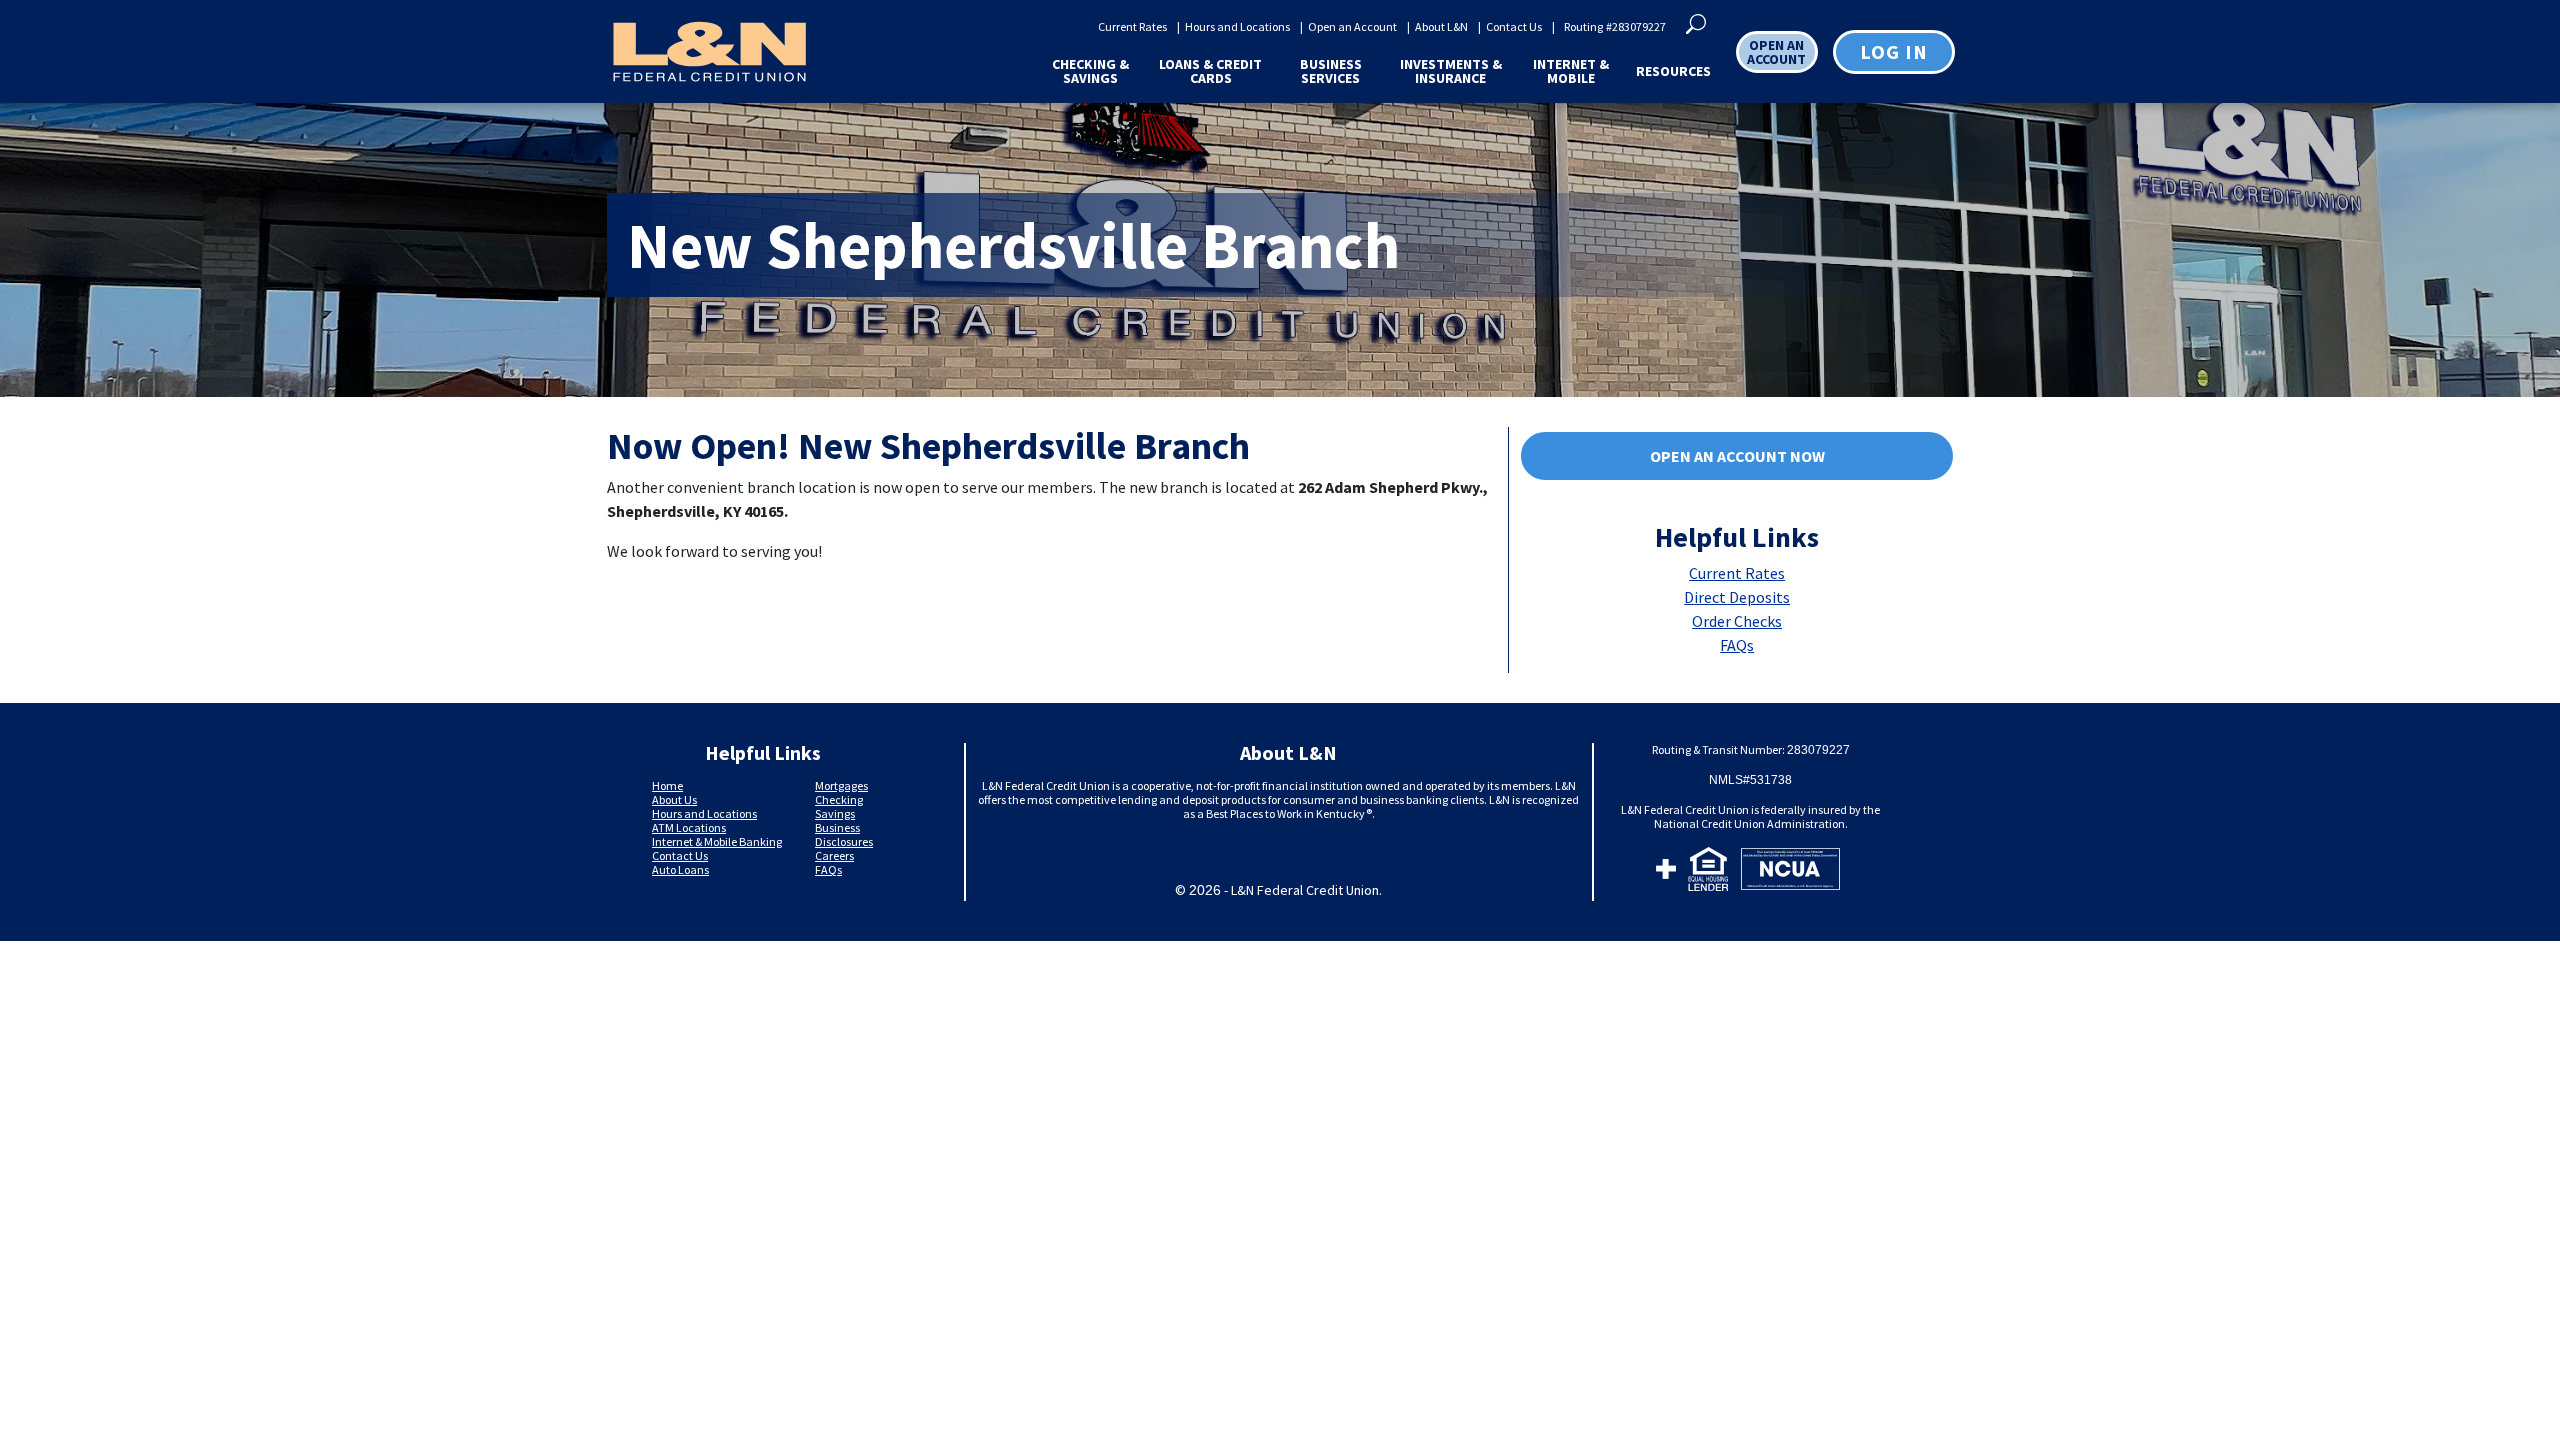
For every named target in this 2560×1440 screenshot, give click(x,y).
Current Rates (1132, 27)
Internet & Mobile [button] (1571, 71)
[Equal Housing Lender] (1708, 872)
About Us (674, 799)
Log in (1894, 51)
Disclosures (844, 841)
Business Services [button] (1331, 71)
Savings (835, 813)
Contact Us (1514, 27)
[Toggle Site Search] (1696, 22)
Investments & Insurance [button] (1451, 71)
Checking (839, 799)
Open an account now (1737, 456)
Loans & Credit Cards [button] (1210, 71)
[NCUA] (1790, 872)
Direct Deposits (1737, 597)
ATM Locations (689, 827)
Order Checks (1737, 621)
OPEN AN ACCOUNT (1776, 52)
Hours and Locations (1237, 27)
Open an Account (1352, 27)
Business (837, 827)
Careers (834, 855)
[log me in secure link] (1666, 872)
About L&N (1441, 27)
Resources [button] (1673, 71)
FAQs (1737, 645)
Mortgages (841, 785)
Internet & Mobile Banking (717, 841)
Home (667, 785)
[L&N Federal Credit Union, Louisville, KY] (709, 51)
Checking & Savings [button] (1090, 71)
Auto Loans (680, 869)
